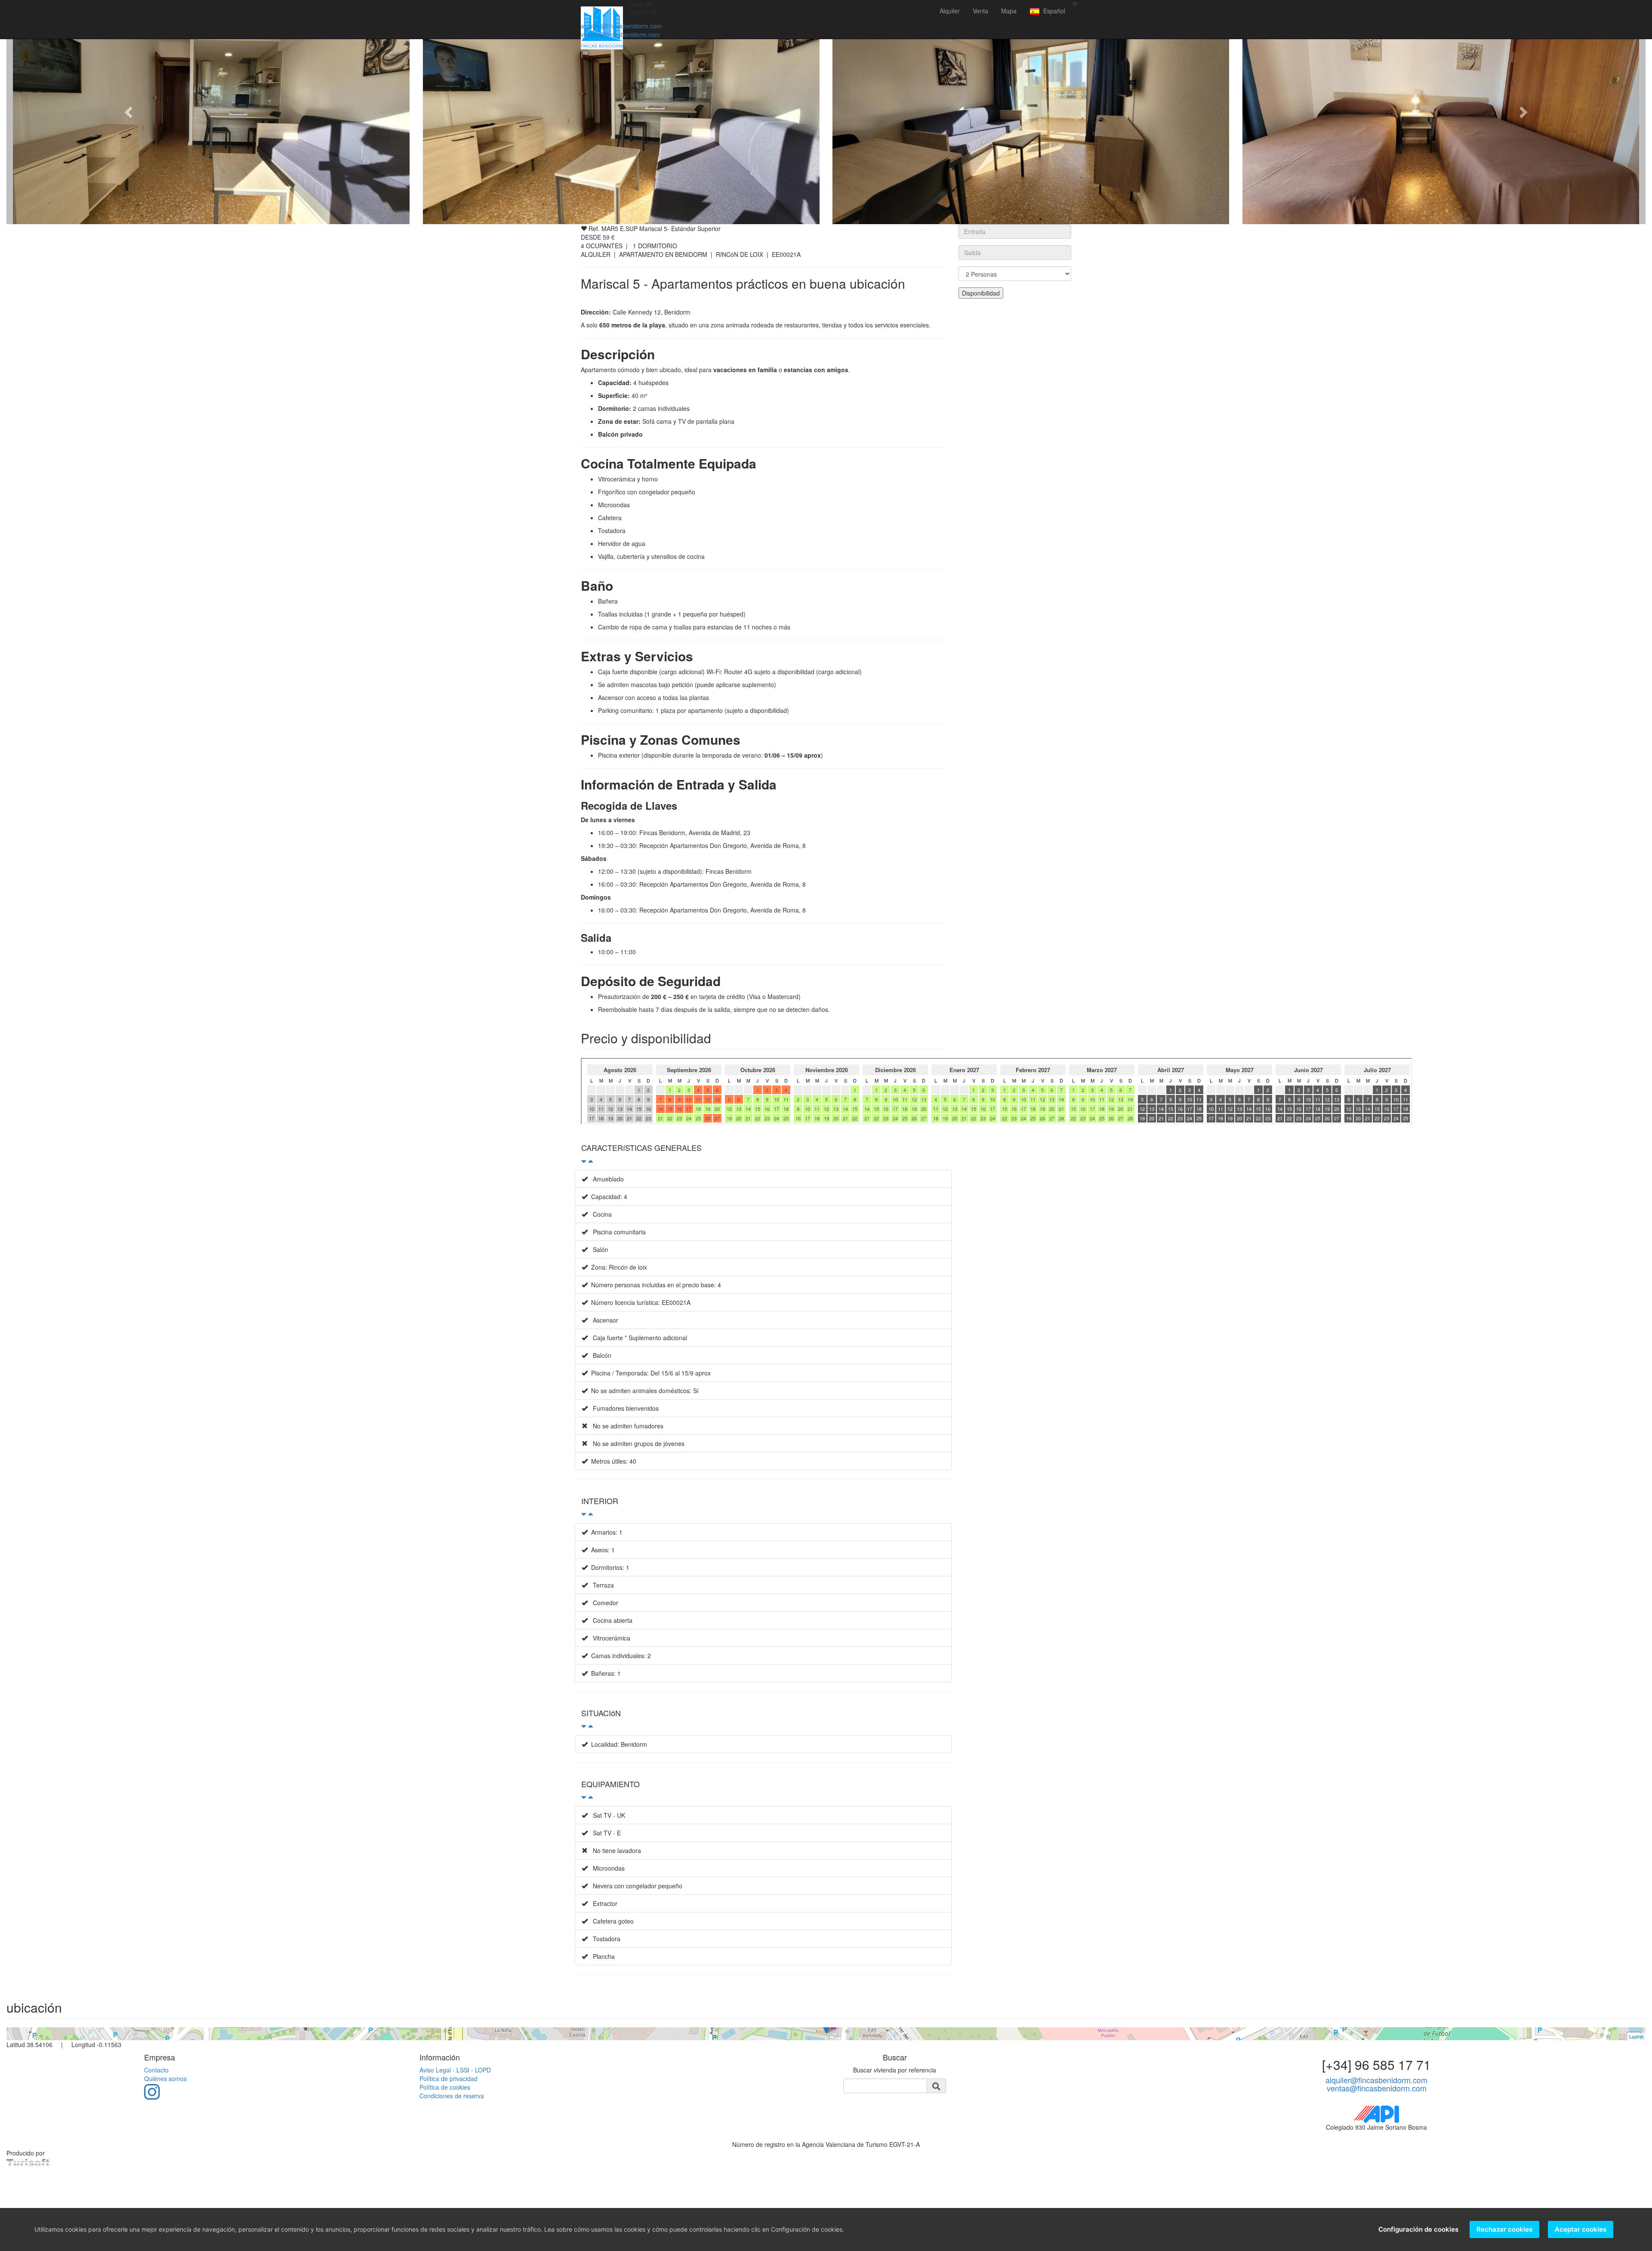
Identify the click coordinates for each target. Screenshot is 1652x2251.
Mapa (1009, 11)
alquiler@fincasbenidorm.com (621, 26)
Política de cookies (445, 2087)
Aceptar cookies (1581, 2229)
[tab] (763, 1152)
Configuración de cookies (1418, 2229)
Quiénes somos (165, 2078)
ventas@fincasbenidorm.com (620, 34)
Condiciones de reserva (452, 2096)
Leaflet (1636, 2036)
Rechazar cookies (1504, 2229)
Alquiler (950, 11)
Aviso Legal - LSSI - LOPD (455, 2070)
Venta (980, 11)
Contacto (156, 2070)
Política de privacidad (448, 2078)
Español (1053, 11)
